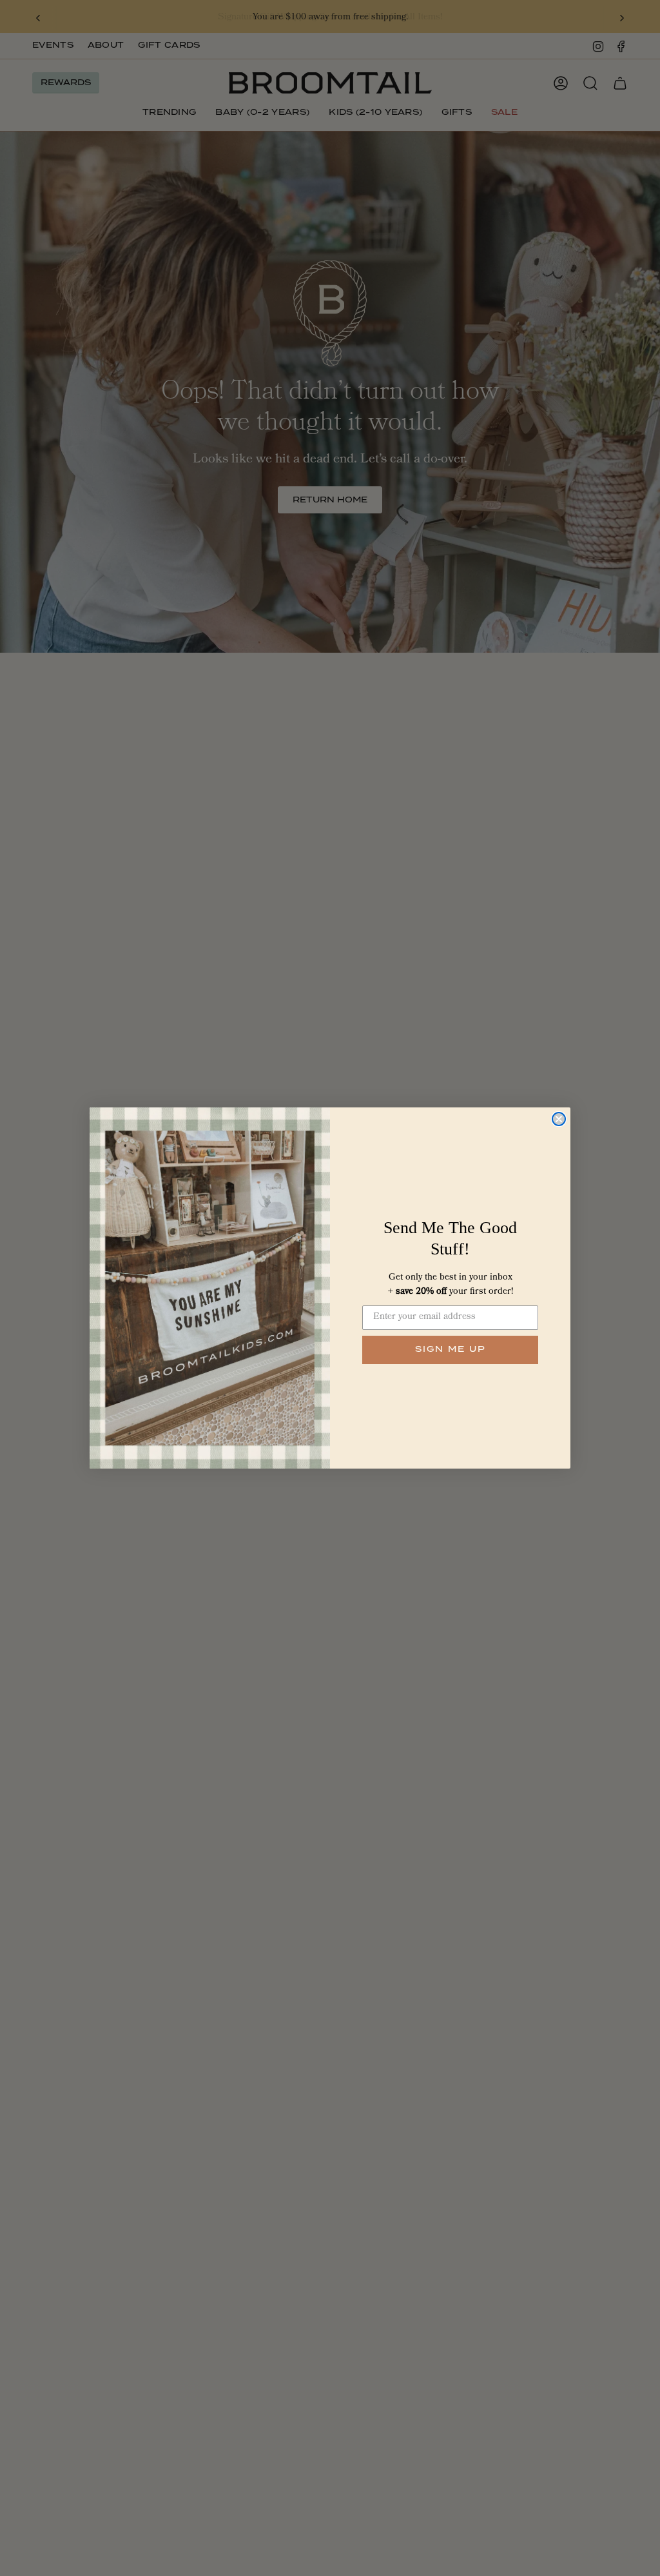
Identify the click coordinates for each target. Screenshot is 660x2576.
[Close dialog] (559, 1119)
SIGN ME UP (451, 1350)
